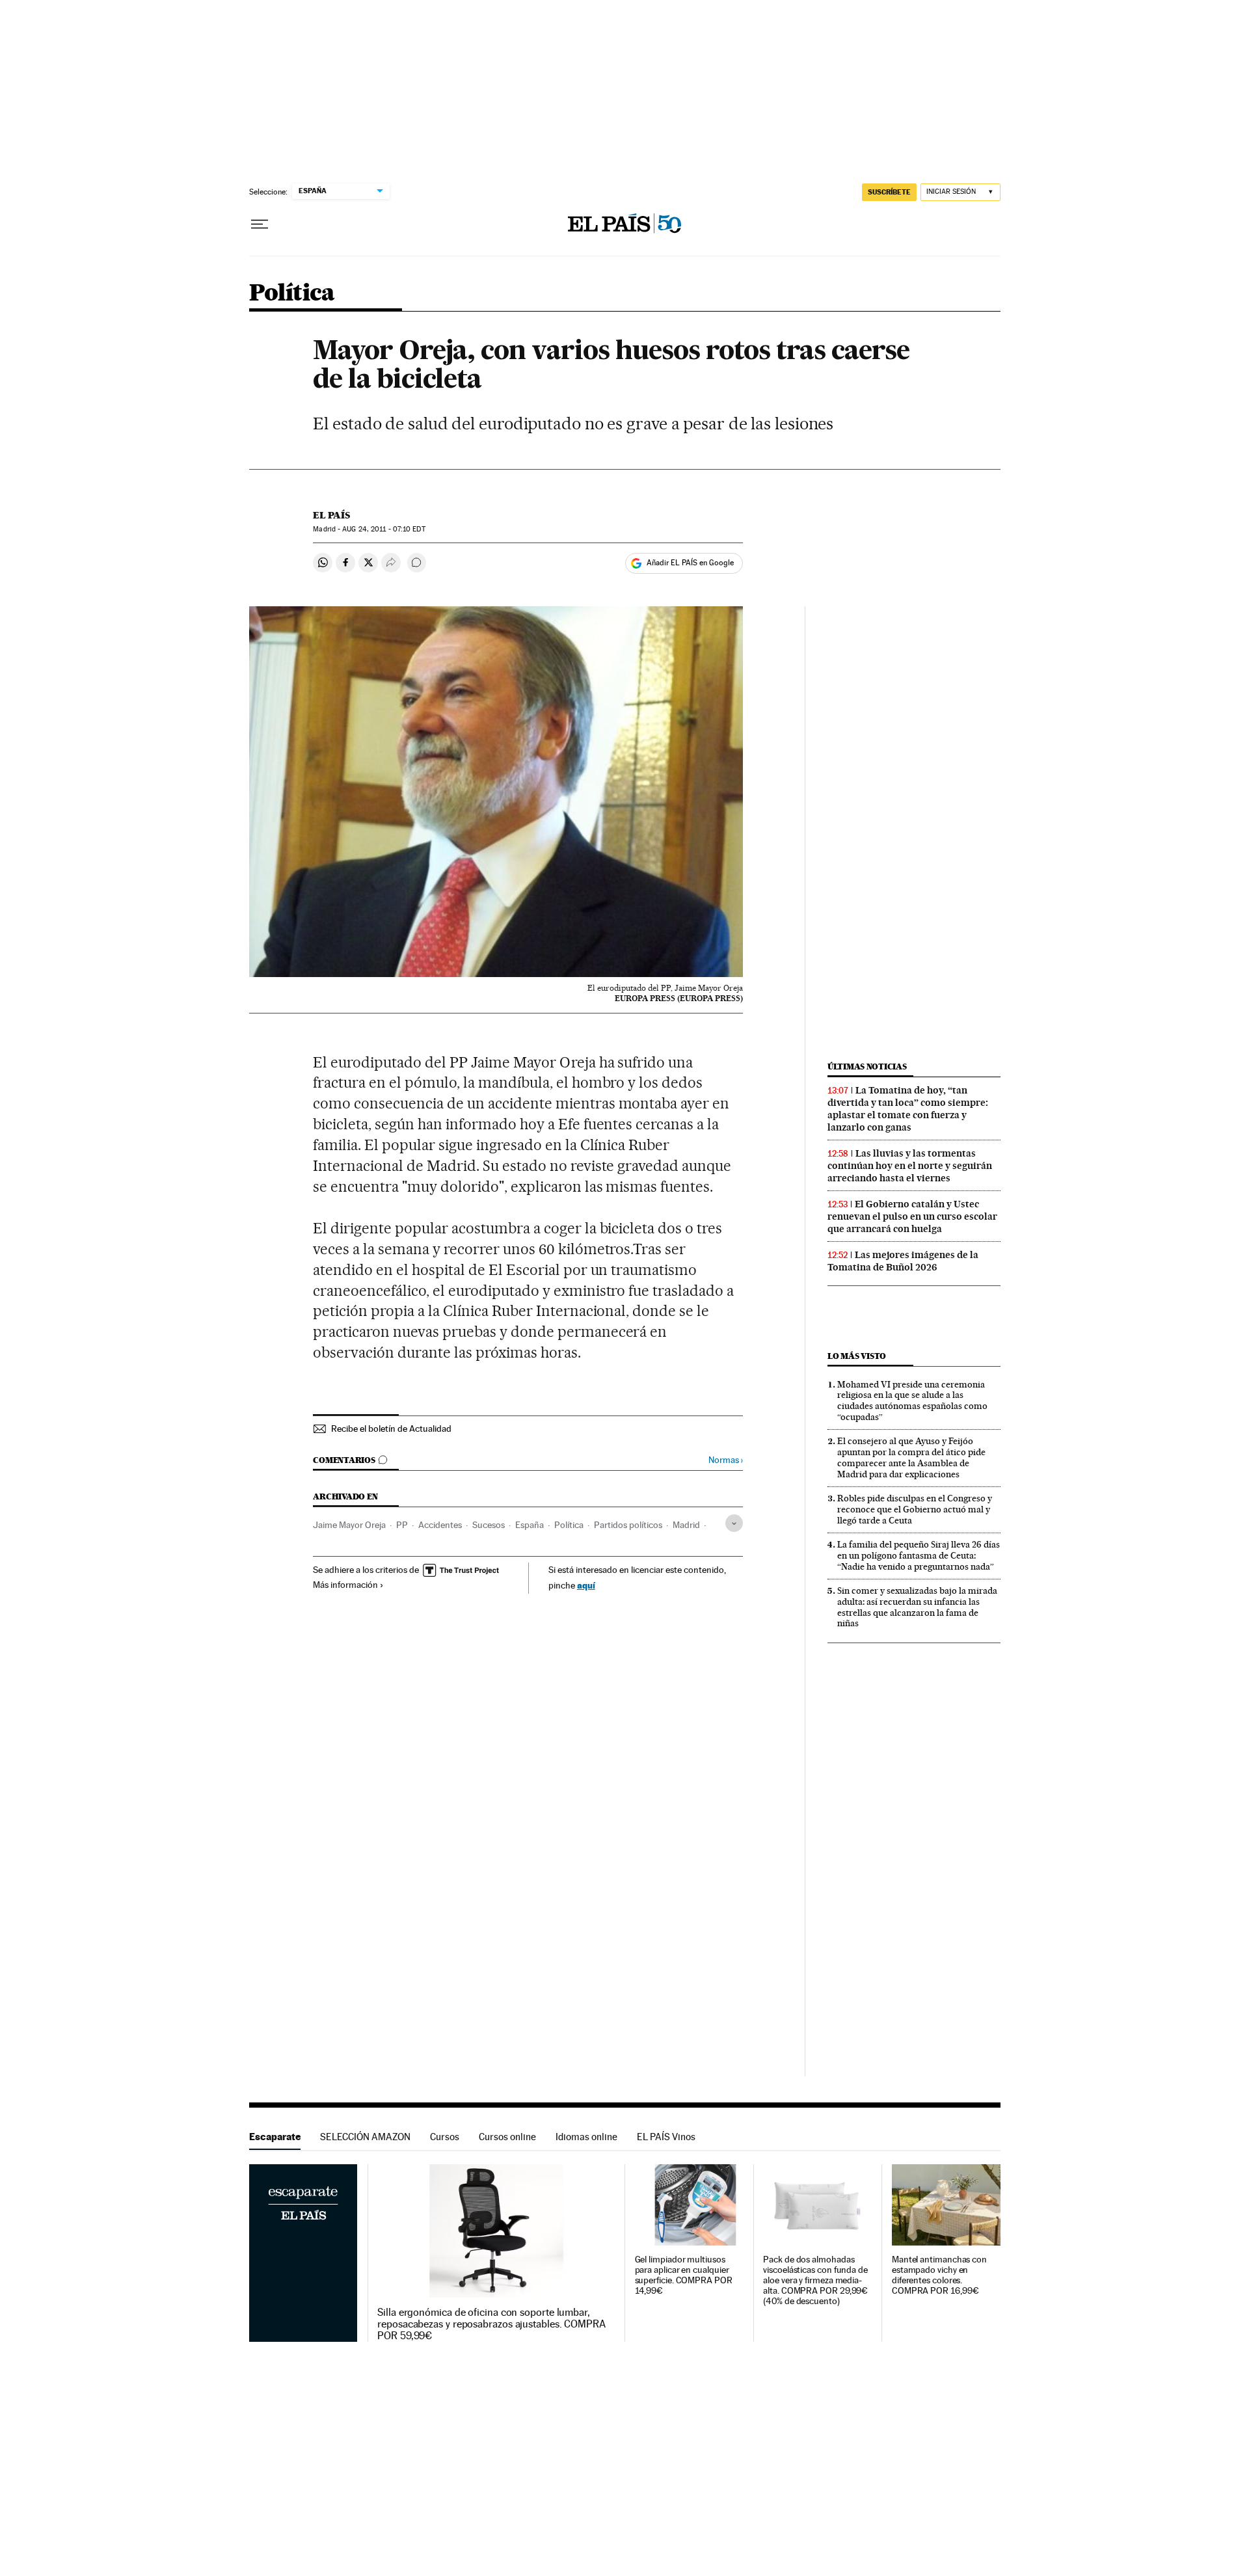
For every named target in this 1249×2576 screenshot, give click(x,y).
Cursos (445, 2137)
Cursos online (507, 2137)
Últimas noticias (867, 1067)
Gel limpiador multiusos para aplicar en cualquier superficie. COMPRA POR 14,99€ (684, 2275)
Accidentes (440, 1525)
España (530, 1525)
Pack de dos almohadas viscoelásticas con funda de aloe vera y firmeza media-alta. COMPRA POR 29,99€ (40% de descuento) (815, 2280)
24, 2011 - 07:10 (383, 529)
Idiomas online (586, 2137)
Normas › (726, 1460)
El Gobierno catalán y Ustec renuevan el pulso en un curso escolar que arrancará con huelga (912, 1216)
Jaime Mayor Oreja (349, 1525)
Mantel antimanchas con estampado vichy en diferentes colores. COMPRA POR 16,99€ (939, 2275)
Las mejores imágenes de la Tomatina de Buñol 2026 (903, 1261)
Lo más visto (857, 1356)
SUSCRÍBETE (889, 192)
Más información (345, 1585)
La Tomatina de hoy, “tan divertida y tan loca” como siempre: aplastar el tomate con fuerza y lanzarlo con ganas (908, 1109)
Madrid (686, 1525)
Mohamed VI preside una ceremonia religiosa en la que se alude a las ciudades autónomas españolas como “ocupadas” (912, 1401)
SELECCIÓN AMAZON (365, 2137)
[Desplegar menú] (260, 224)
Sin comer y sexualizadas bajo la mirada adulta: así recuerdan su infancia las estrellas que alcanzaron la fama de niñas (917, 1607)
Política (292, 294)
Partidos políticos (628, 1525)
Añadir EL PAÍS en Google (690, 563)
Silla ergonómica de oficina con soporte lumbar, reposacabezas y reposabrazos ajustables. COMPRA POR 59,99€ (491, 2324)
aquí (586, 1585)
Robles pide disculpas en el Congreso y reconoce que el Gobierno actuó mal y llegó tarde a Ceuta (915, 1509)
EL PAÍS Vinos (666, 2137)
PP (402, 1525)
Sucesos (489, 1525)
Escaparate (275, 2137)
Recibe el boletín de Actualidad (391, 1429)
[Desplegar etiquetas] (734, 1523)
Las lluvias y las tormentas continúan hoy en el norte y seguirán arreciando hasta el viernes (910, 1166)
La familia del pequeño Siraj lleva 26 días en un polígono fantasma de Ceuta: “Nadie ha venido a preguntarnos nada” (919, 1555)
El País (331, 515)
